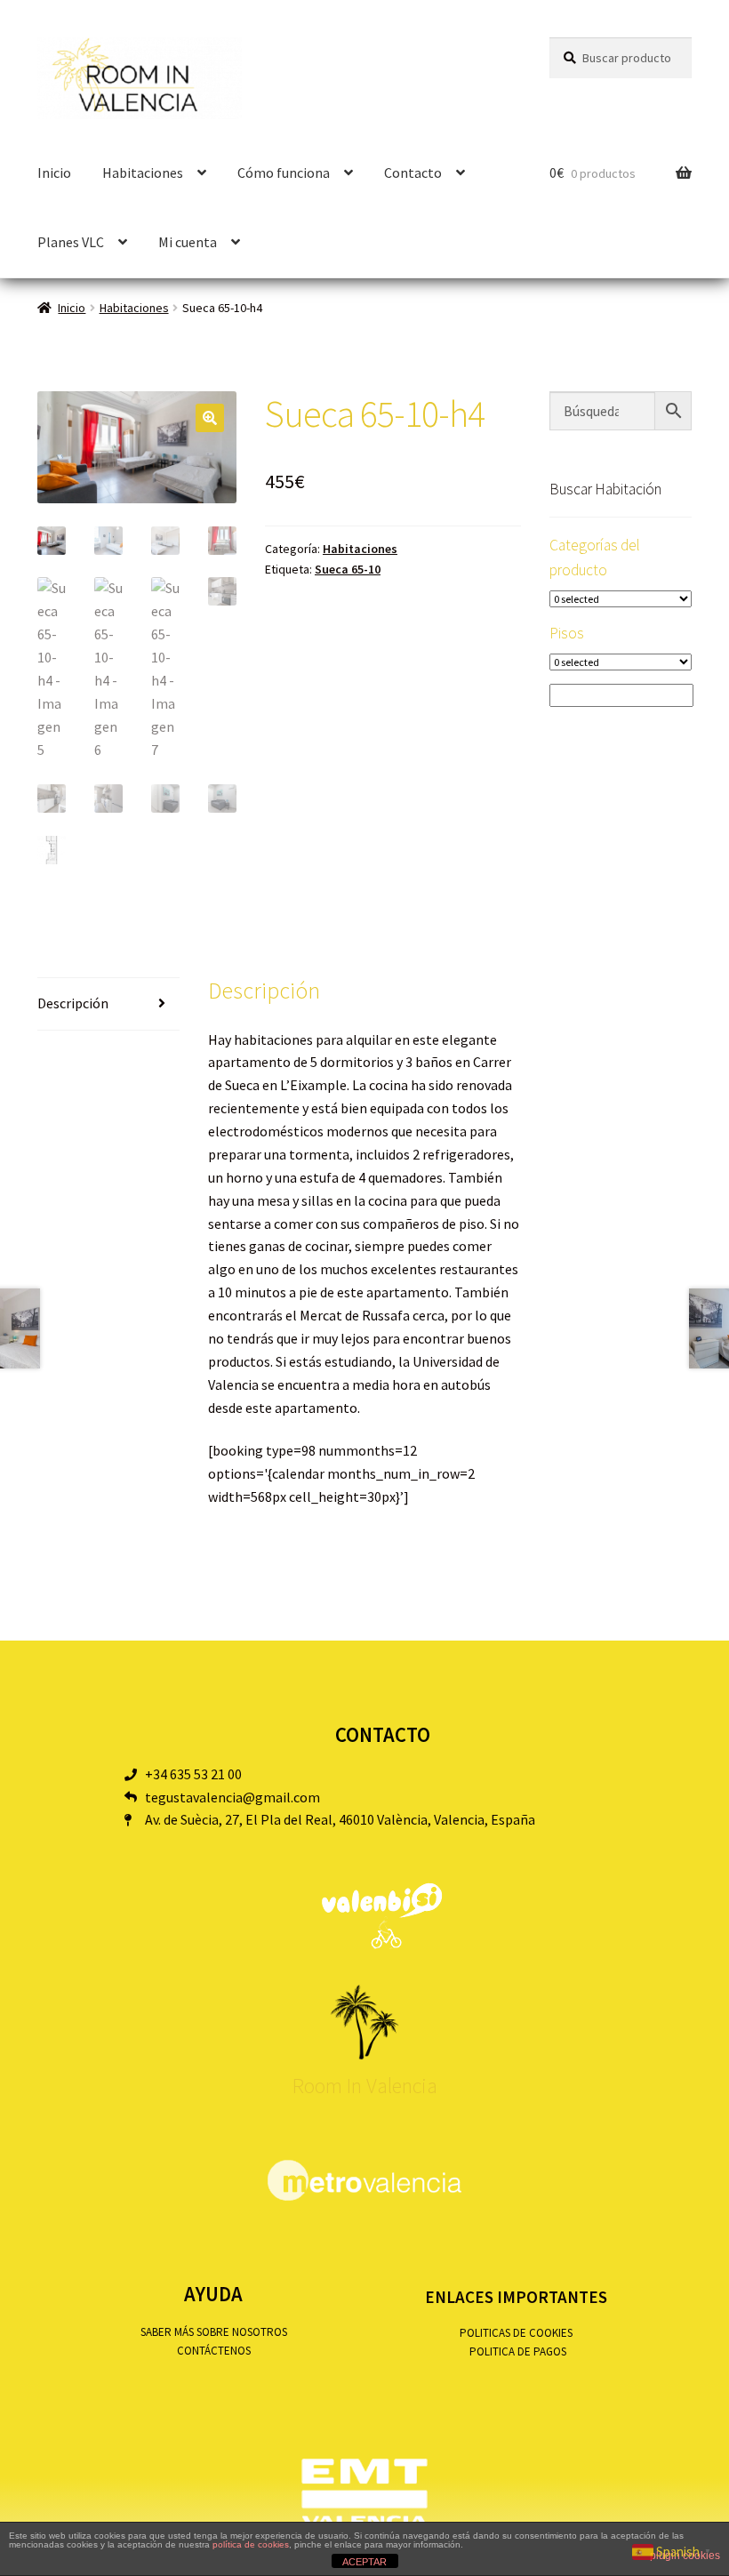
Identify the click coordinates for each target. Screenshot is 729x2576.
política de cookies (251, 2544)
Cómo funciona (284, 173)
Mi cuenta (188, 242)
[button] (210, 418)
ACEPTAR (364, 2562)
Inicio (54, 173)
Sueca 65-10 (348, 569)
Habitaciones (134, 308)
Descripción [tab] (73, 1003)
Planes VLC (71, 242)
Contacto (413, 173)
